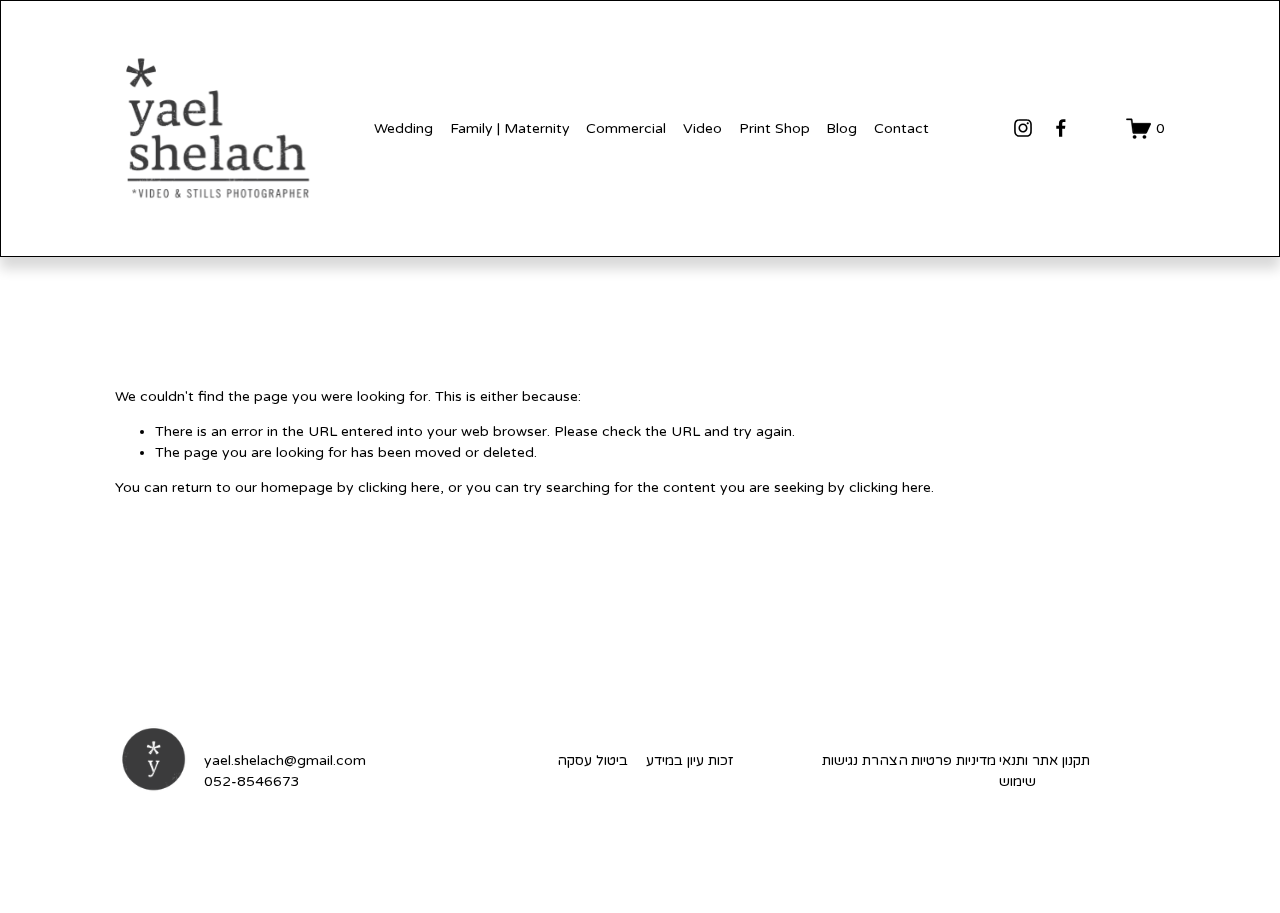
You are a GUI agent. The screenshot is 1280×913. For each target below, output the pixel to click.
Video (702, 128)
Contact (901, 128)
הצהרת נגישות (865, 760)
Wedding (403, 128)
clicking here (399, 487)
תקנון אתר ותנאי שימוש (1044, 771)
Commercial (626, 128)
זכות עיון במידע (689, 760)
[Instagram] (1023, 128)
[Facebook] (1061, 128)
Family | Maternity (510, 128)
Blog (841, 128)
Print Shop (774, 128)
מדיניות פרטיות (953, 760)
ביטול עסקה (592, 760)
